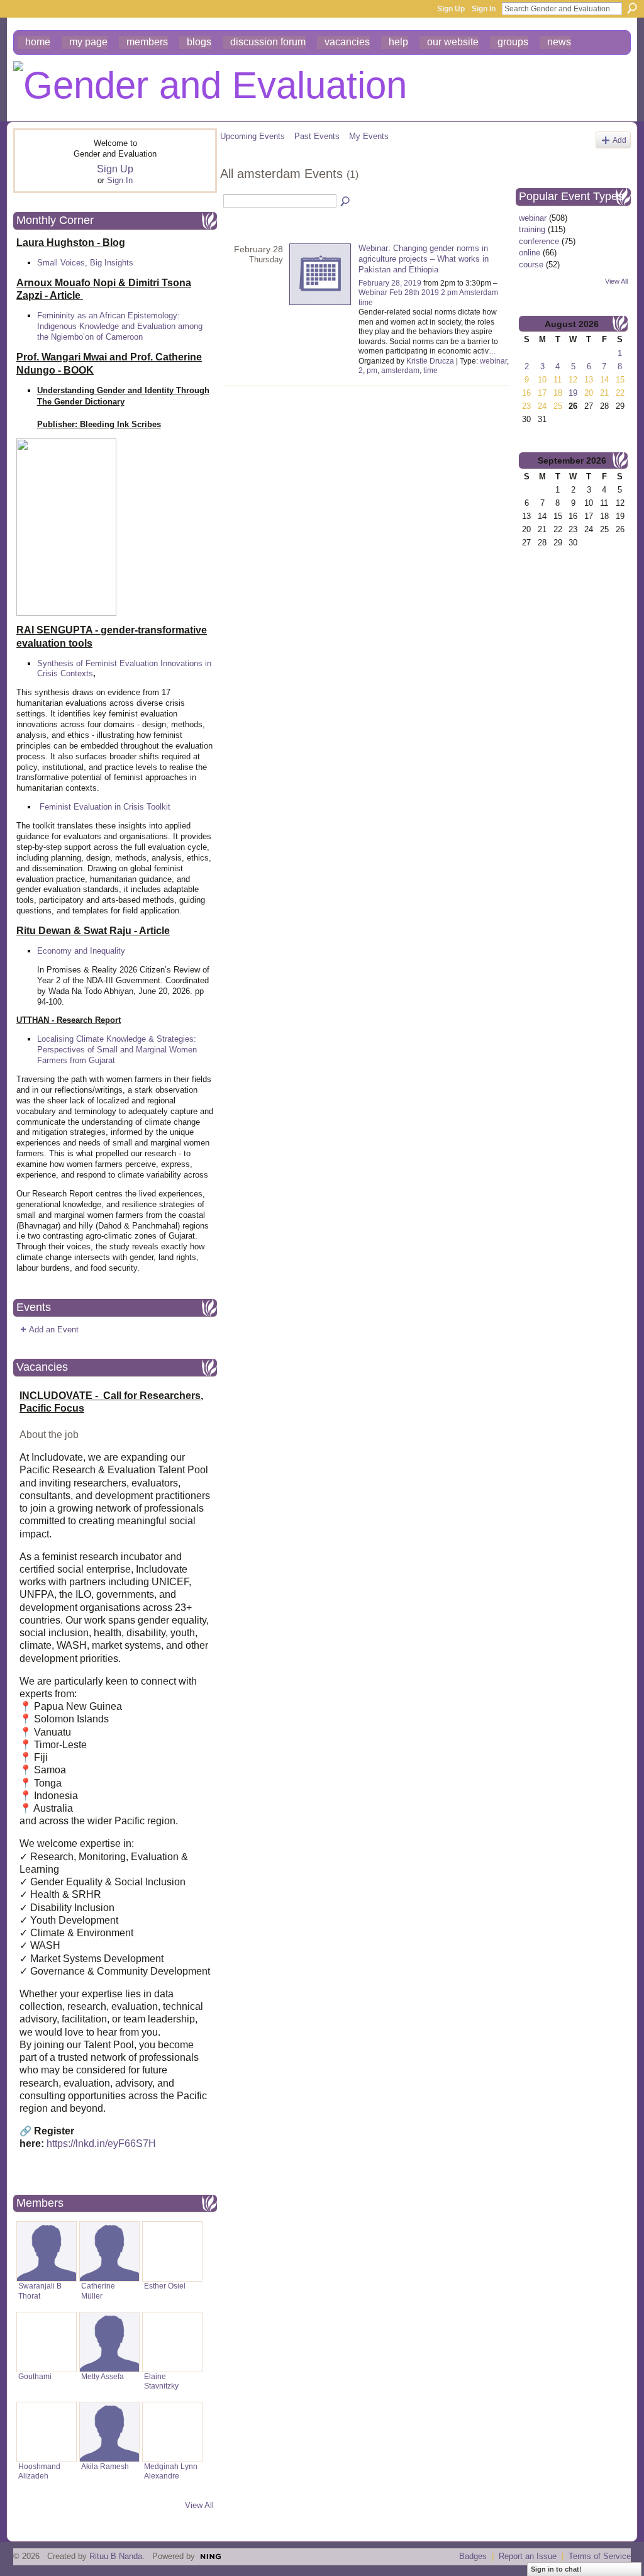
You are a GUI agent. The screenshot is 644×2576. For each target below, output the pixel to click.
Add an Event (54, 1330)
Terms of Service (600, 2556)
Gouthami (35, 2377)
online (530, 253)
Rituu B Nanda (116, 2556)
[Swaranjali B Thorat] (47, 2251)
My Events (369, 136)
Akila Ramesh (105, 2467)
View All (199, 2505)
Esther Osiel (165, 2286)
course (531, 265)
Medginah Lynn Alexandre (171, 2471)
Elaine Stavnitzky (161, 2381)
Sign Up (451, 9)
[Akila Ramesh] (109, 2432)
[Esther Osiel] (172, 2251)
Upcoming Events (253, 136)
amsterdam (400, 371)
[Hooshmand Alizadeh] (47, 2432)
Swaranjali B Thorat (40, 2291)
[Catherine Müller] (109, 2251)
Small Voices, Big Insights (85, 263)
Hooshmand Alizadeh (39, 2471)
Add (619, 140)
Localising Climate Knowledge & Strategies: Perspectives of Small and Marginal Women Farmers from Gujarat (117, 1050)
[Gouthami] (47, 2342)
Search (632, 8)
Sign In (484, 9)
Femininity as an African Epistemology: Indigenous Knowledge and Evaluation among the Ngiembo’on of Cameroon (120, 326)
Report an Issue (528, 2556)
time (430, 371)
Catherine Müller (98, 2291)
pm (372, 371)
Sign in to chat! (556, 2569)
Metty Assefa (103, 2377)
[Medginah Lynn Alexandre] (172, 2432)
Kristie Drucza (430, 361)
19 (573, 393)
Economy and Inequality (81, 951)
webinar (493, 361)
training (532, 229)
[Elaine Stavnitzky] (172, 2342)
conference (539, 241)
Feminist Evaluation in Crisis (92, 807)
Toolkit (158, 807)
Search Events (346, 202)
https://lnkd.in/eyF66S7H (101, 2144)
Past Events (317, 136)
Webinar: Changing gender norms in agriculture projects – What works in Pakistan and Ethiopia (424, 259)
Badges (473, 2556)
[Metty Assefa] (109, 2342)
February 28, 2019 (390, 283)
